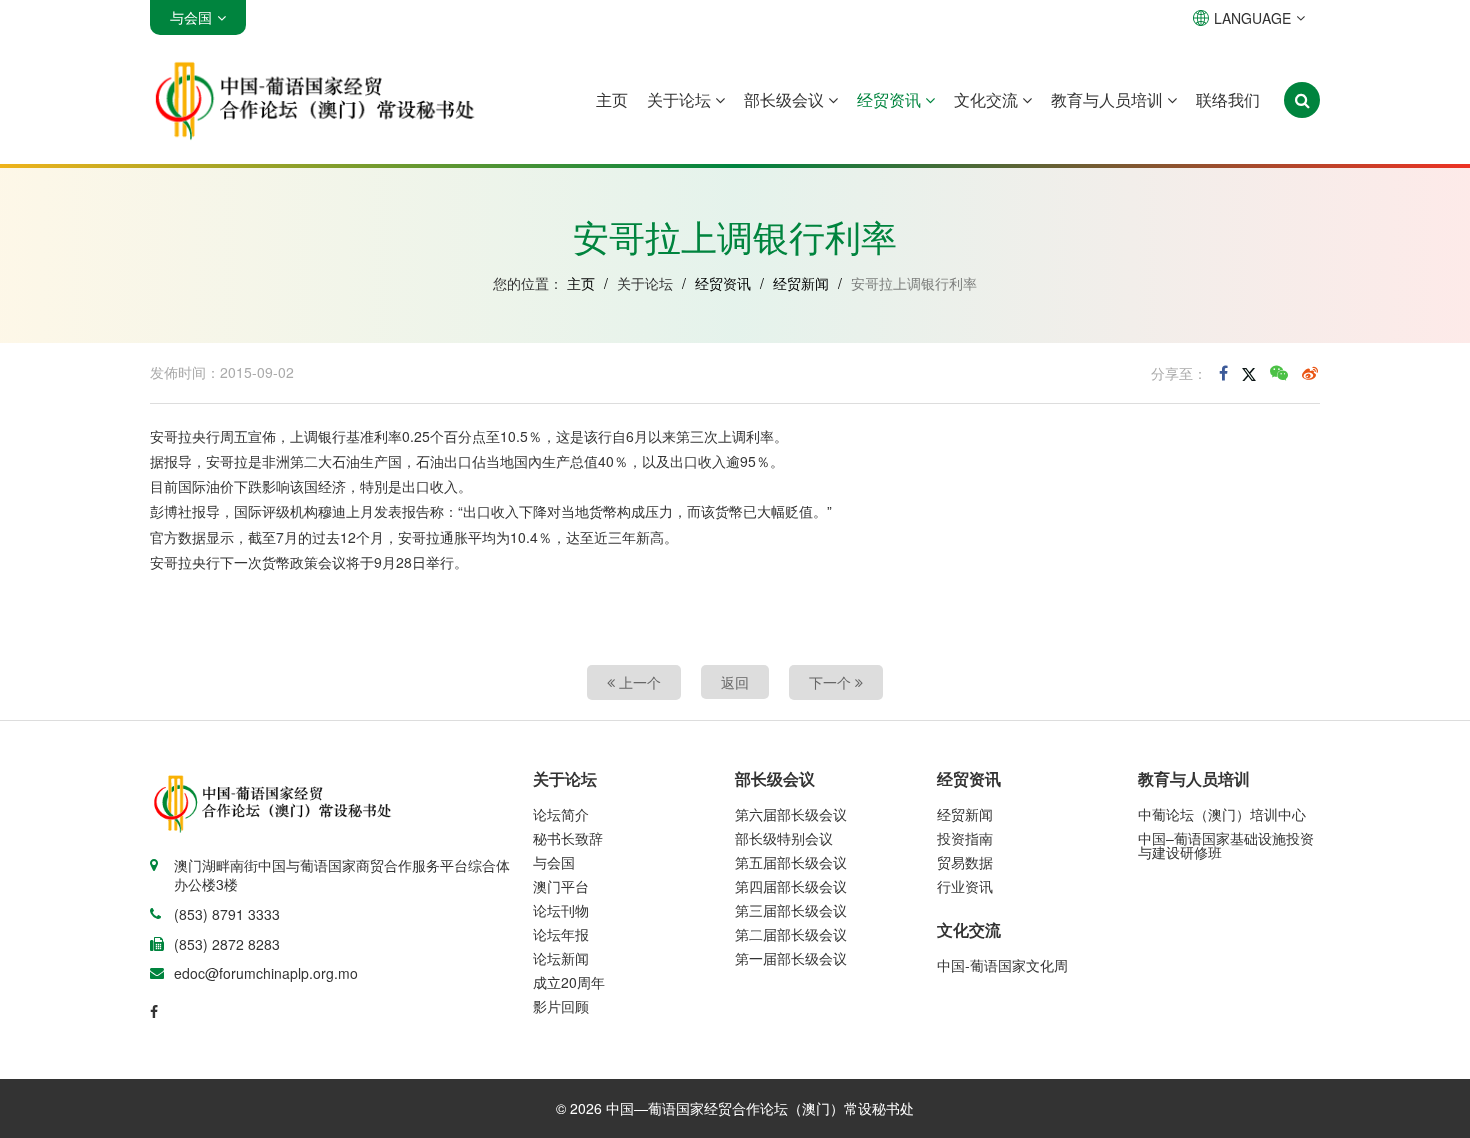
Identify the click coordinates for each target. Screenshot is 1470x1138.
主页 (612, 99)
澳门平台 (561, 886)
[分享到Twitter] (1249, 373)
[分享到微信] (1279, 373)
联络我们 (1228, 99)
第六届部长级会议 (791, 814)
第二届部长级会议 (791, 934)
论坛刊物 (561, 910)
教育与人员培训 (1109, 99)
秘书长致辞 (568, 838)
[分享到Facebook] (1223, 373)
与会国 (554, 862)
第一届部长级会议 (791, 958)
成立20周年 (569, 982)
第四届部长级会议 (791, 886)
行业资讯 (965, 886)
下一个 (832, 682)
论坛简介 (561, 814)
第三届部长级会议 (791, 910)
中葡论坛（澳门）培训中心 (1222, 814)
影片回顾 (561, 1006)
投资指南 (965, 838)
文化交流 (988, 99)
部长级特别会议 (784, 838)
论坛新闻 (561, 958)
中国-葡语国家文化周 (1002, 965)
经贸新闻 (801, 283)
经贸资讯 (891, 99)
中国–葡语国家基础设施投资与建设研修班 (1226, 845)
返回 (735, 682)
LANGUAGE (1252, 18)
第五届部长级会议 (791, 862)
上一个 (638, 682)
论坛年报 (561, 934)
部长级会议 (786, 99)
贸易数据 (965, 862)
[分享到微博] (1310, 373)
